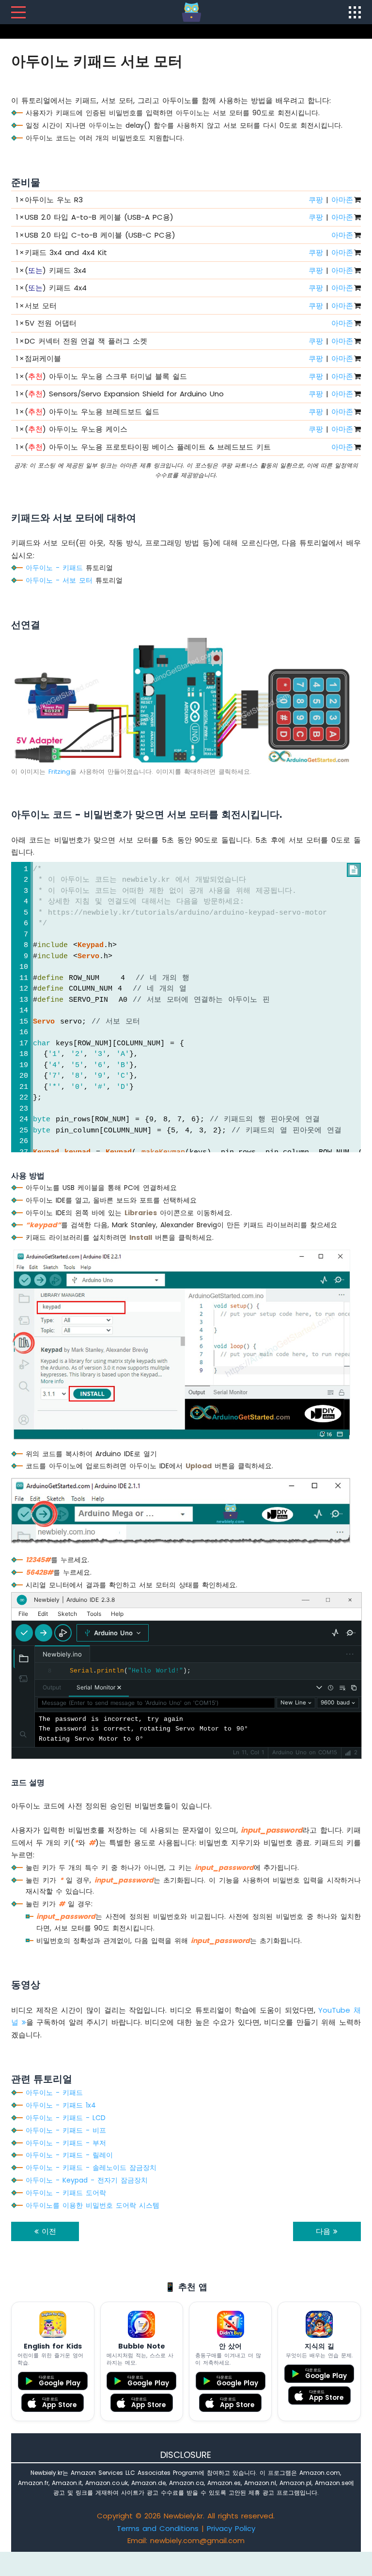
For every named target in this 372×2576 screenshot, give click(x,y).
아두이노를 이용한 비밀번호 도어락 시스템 (93, 2205)
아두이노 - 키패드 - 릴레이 (69, 2155)
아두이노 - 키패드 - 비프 (66, 2130)
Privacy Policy (231, 2528)
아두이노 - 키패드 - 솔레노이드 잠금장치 (91, 2168)
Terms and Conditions (158, 2528)
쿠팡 (316, 200)
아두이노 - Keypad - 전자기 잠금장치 (87, 2180)
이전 (47, 2231)
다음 (325, 2231)
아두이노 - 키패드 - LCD (66, 2118)
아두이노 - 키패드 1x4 (61, 2105)
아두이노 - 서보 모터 (59, 580)
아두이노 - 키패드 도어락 (66, 2193)
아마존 (342, 200)
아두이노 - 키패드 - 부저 (66, 2143)
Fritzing (59, 772)
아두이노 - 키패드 (54, 568)
